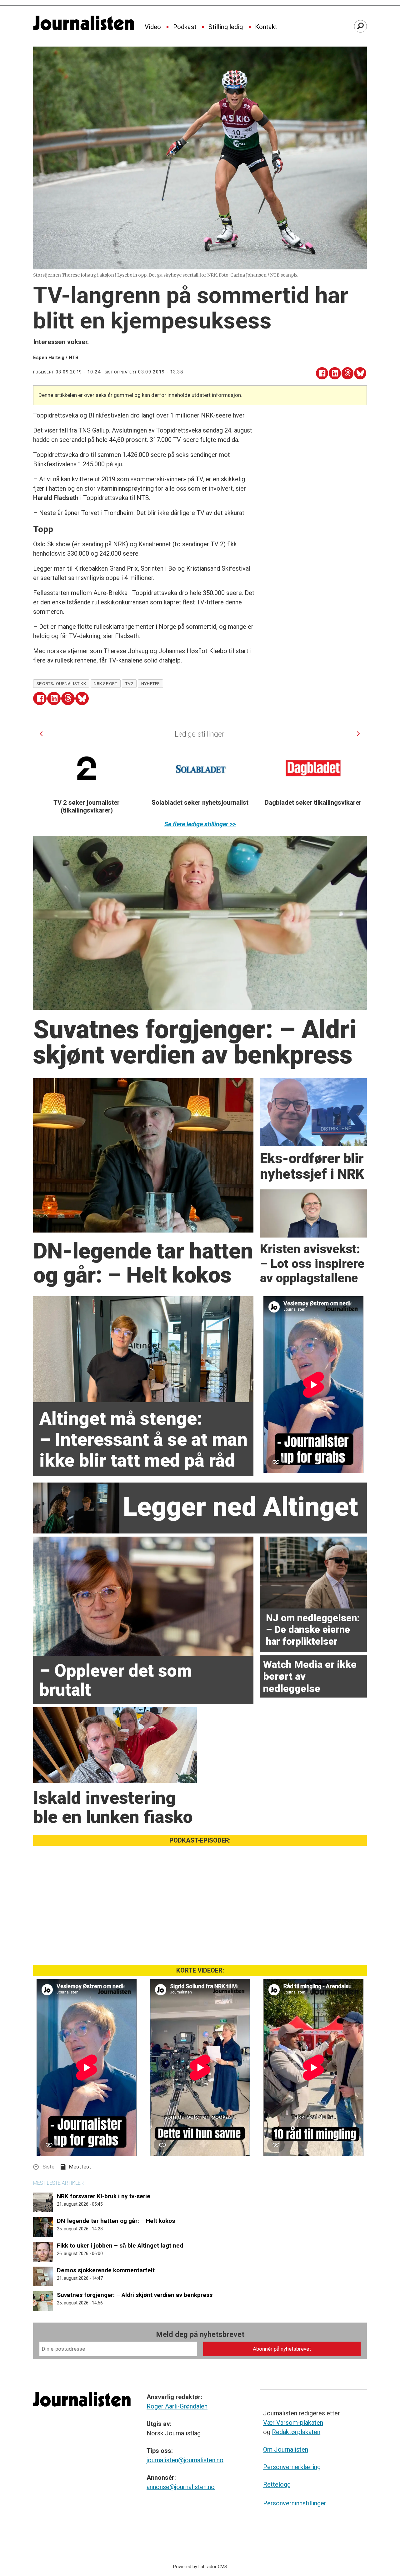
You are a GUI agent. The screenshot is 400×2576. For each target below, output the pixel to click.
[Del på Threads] (348, 373)
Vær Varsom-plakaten (293, 2423)
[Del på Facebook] (322, 373)
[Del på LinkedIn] (335, 373)
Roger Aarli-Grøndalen (177, 2406)
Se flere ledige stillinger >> (200, 824)
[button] (41, 734)
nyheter (151, 683)
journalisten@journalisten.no (185, 2460)
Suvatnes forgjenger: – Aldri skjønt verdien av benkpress (135, 2295)
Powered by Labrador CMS (200, 2567)
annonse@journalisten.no (181, 2487)
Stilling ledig (226, 27)
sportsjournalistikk (61, 683)
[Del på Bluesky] (360, 373)
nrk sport (105, 683)
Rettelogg (277, 2484)
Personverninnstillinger (295, 2503)
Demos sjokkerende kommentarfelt (106, 2270)
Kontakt (266, 27)
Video (153, 27)
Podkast (185, 27)
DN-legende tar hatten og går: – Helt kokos (116, 2221)
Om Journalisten (286, 2449)
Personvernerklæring (292, 2467)
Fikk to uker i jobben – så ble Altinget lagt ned (120, 2246)
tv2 (129, 683)
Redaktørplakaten (296, 2432)
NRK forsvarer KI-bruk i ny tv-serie (104, 2196)
